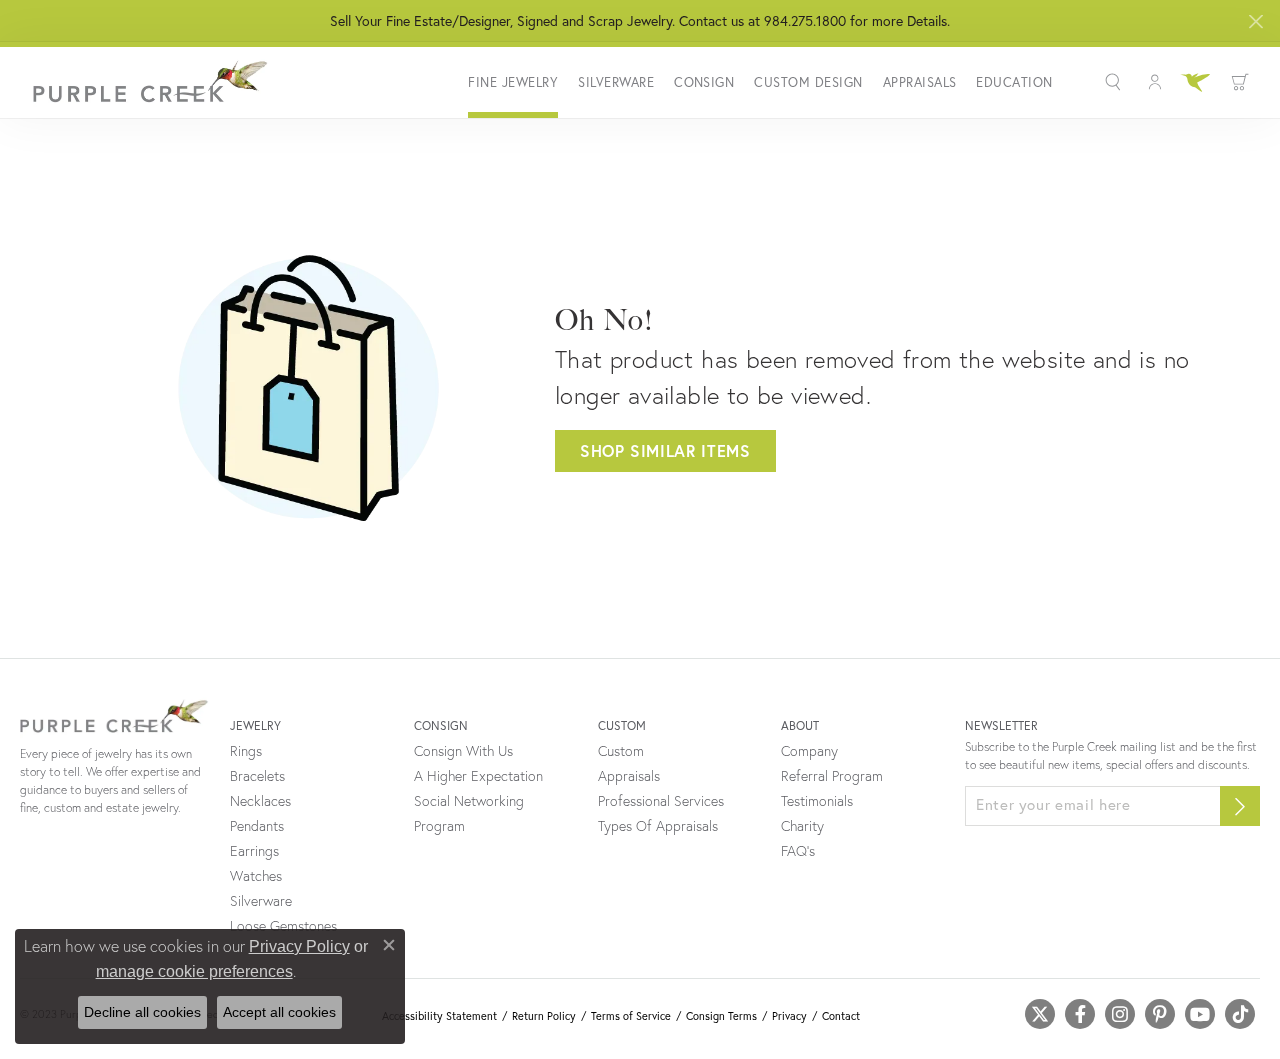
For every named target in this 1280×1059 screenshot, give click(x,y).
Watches (256, 876)
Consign (704, 82)
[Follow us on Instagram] (1120, 1014)
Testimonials (817, 801)
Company (809, 751)
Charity (802, 826)
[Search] (1115, 82)
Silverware (616, 82)
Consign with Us (463, 751)
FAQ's (798, 851)
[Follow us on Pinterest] (1160, 1014)
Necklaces (260, 801)
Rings (246, 751)
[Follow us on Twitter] (1040, 1014)
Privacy (789, 1016)
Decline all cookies (142, 1012)
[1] (1240, 806)
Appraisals (920, 82)
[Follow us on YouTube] (1200, 1014)
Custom (621, 751)
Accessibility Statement (439, 1016)
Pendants (257, 826)
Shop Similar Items (665, 450)
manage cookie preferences (194, 971)
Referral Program (832, 776)
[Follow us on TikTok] (1240, 1014)
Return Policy (544, 1016)
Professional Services (661, 801)
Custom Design (808, 82)
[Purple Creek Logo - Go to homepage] (145, 82)
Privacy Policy (299, 946)
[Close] (1255, 21)
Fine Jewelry (513, 82)
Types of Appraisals (658, 826)
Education (1014, 82)
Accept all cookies (279, 1012)
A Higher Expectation (478, 776)
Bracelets (257, 776)
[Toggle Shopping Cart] (1240, 82)
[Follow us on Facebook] (1080, 1014)
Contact (841, 1016)
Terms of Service (631, 1016)
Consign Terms (721, 1016)
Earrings (254, 851)
